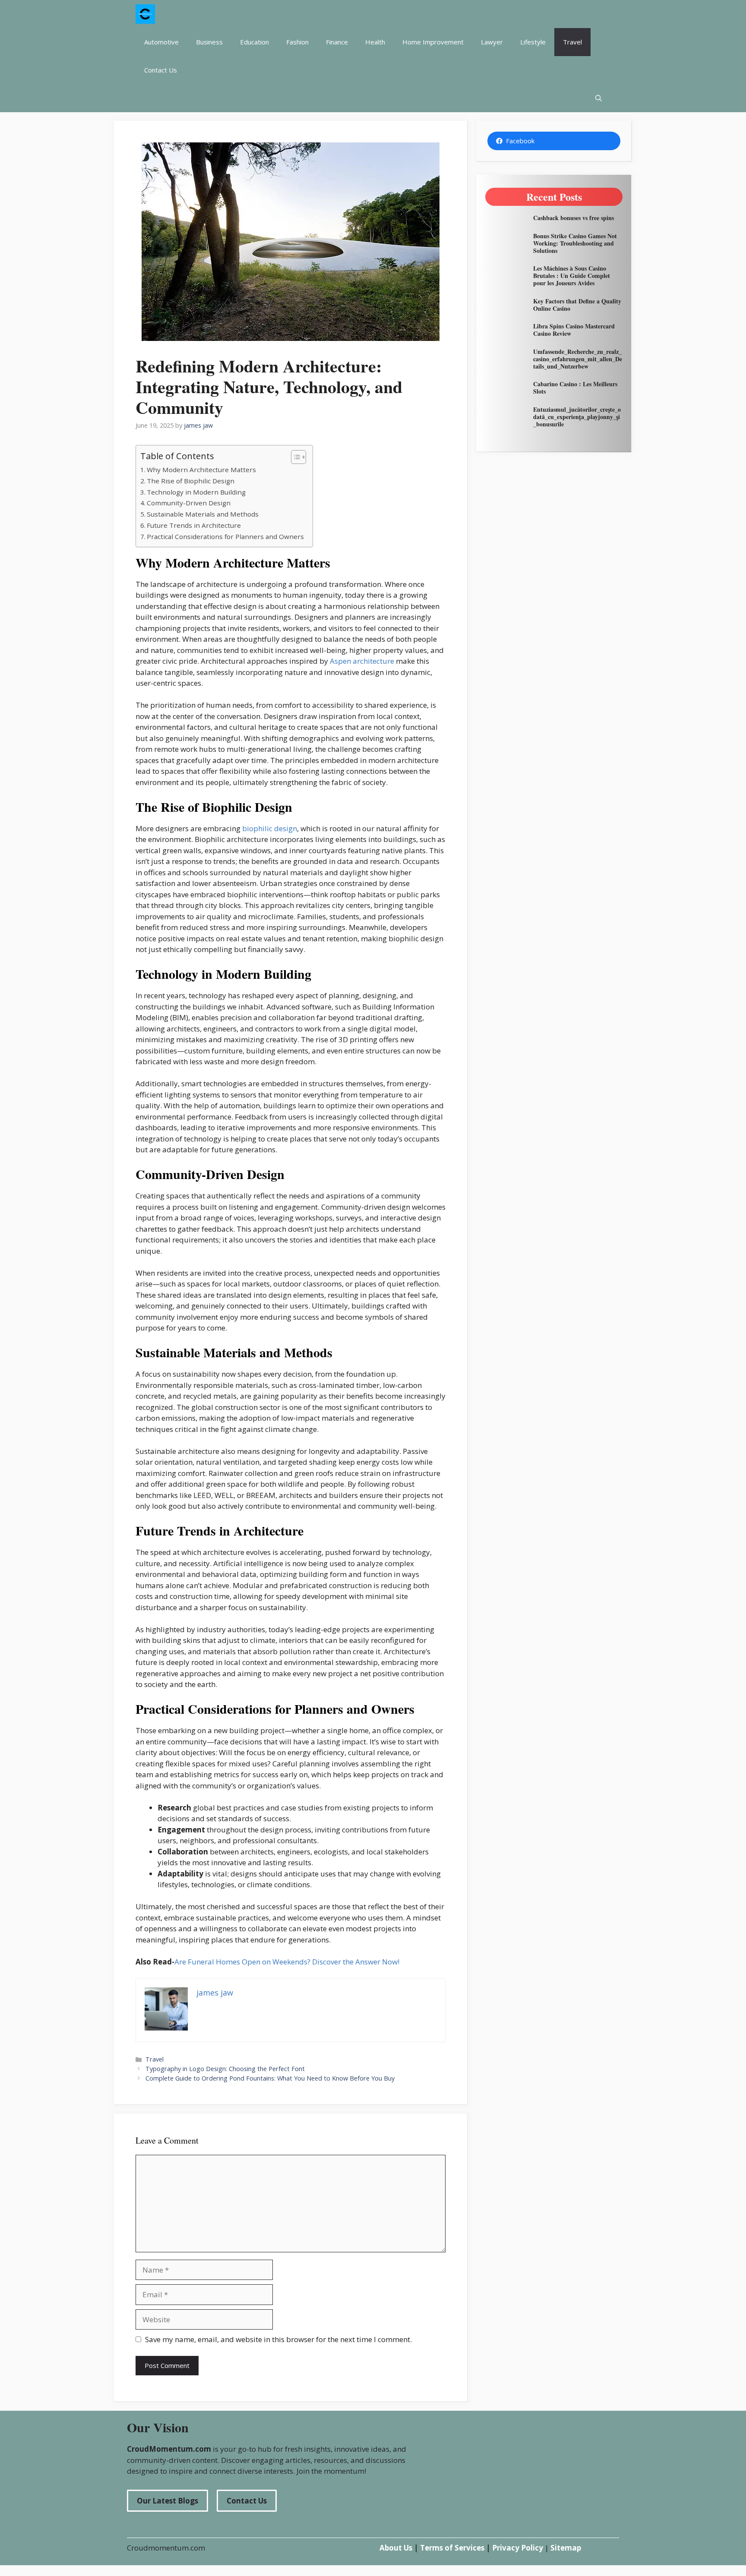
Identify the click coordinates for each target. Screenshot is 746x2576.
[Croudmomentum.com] (145, 14)
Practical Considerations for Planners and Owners (225, 536)
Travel (572, 42)
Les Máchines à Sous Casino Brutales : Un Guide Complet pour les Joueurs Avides (572, 276)
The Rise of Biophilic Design (191, 481)
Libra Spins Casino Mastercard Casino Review (574, 330)
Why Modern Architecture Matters (201, 470)
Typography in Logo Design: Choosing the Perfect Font (225, 2069)
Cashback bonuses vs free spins (574, 218)
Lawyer (492, 42)
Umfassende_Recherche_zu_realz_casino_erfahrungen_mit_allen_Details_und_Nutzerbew (578, 359)
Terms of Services (452, 2548)
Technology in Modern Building (196, 492)
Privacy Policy (518, 2548)
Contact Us (161, 70)
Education (254, 42)
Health (375, 42)
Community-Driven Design (189, 503)
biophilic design (270, 828)
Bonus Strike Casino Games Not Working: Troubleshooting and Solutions (575, 243)
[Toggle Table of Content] (294, 457)
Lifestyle (533, 42)
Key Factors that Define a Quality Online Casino (577, 305)
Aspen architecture (362, 661)
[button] (599, 98)
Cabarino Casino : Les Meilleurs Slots (575, 388)
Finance (337, 42)
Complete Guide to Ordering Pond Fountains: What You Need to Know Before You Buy (270, 2078)
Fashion (297, 42)
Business (209, 42)
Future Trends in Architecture (194, 525)
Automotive (161, 42)
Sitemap (566, 2548)
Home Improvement (433, 42)
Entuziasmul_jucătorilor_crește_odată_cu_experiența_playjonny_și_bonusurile (577, 417)
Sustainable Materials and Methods (203, 514)
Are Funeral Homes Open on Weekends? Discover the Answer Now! (287, 1962)
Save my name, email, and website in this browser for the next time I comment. (278, 2339)
